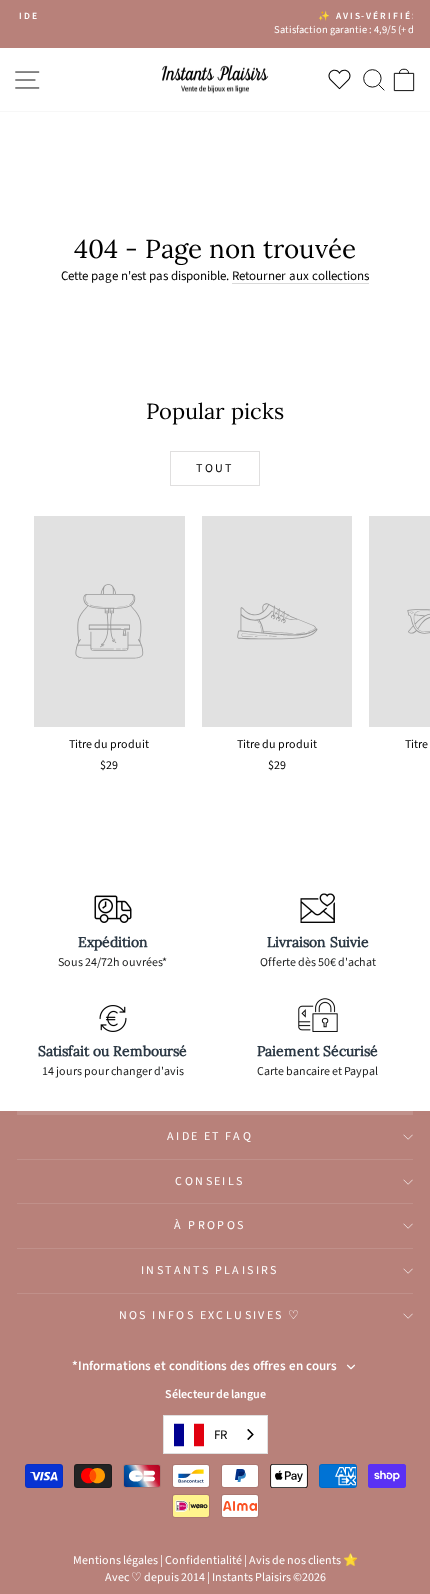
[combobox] (215, 1434)
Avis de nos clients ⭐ (303, 1560)
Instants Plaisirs (210, 1270)
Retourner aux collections (300, 276)
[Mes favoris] (343, 79)
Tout (215, 468)
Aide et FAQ (210, 1136)
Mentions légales (115, 1560)
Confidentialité (203, 1560)
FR (220, 1435)
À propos (209, 1225)
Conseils (209, 1181)
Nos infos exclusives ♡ (210, 1315)
